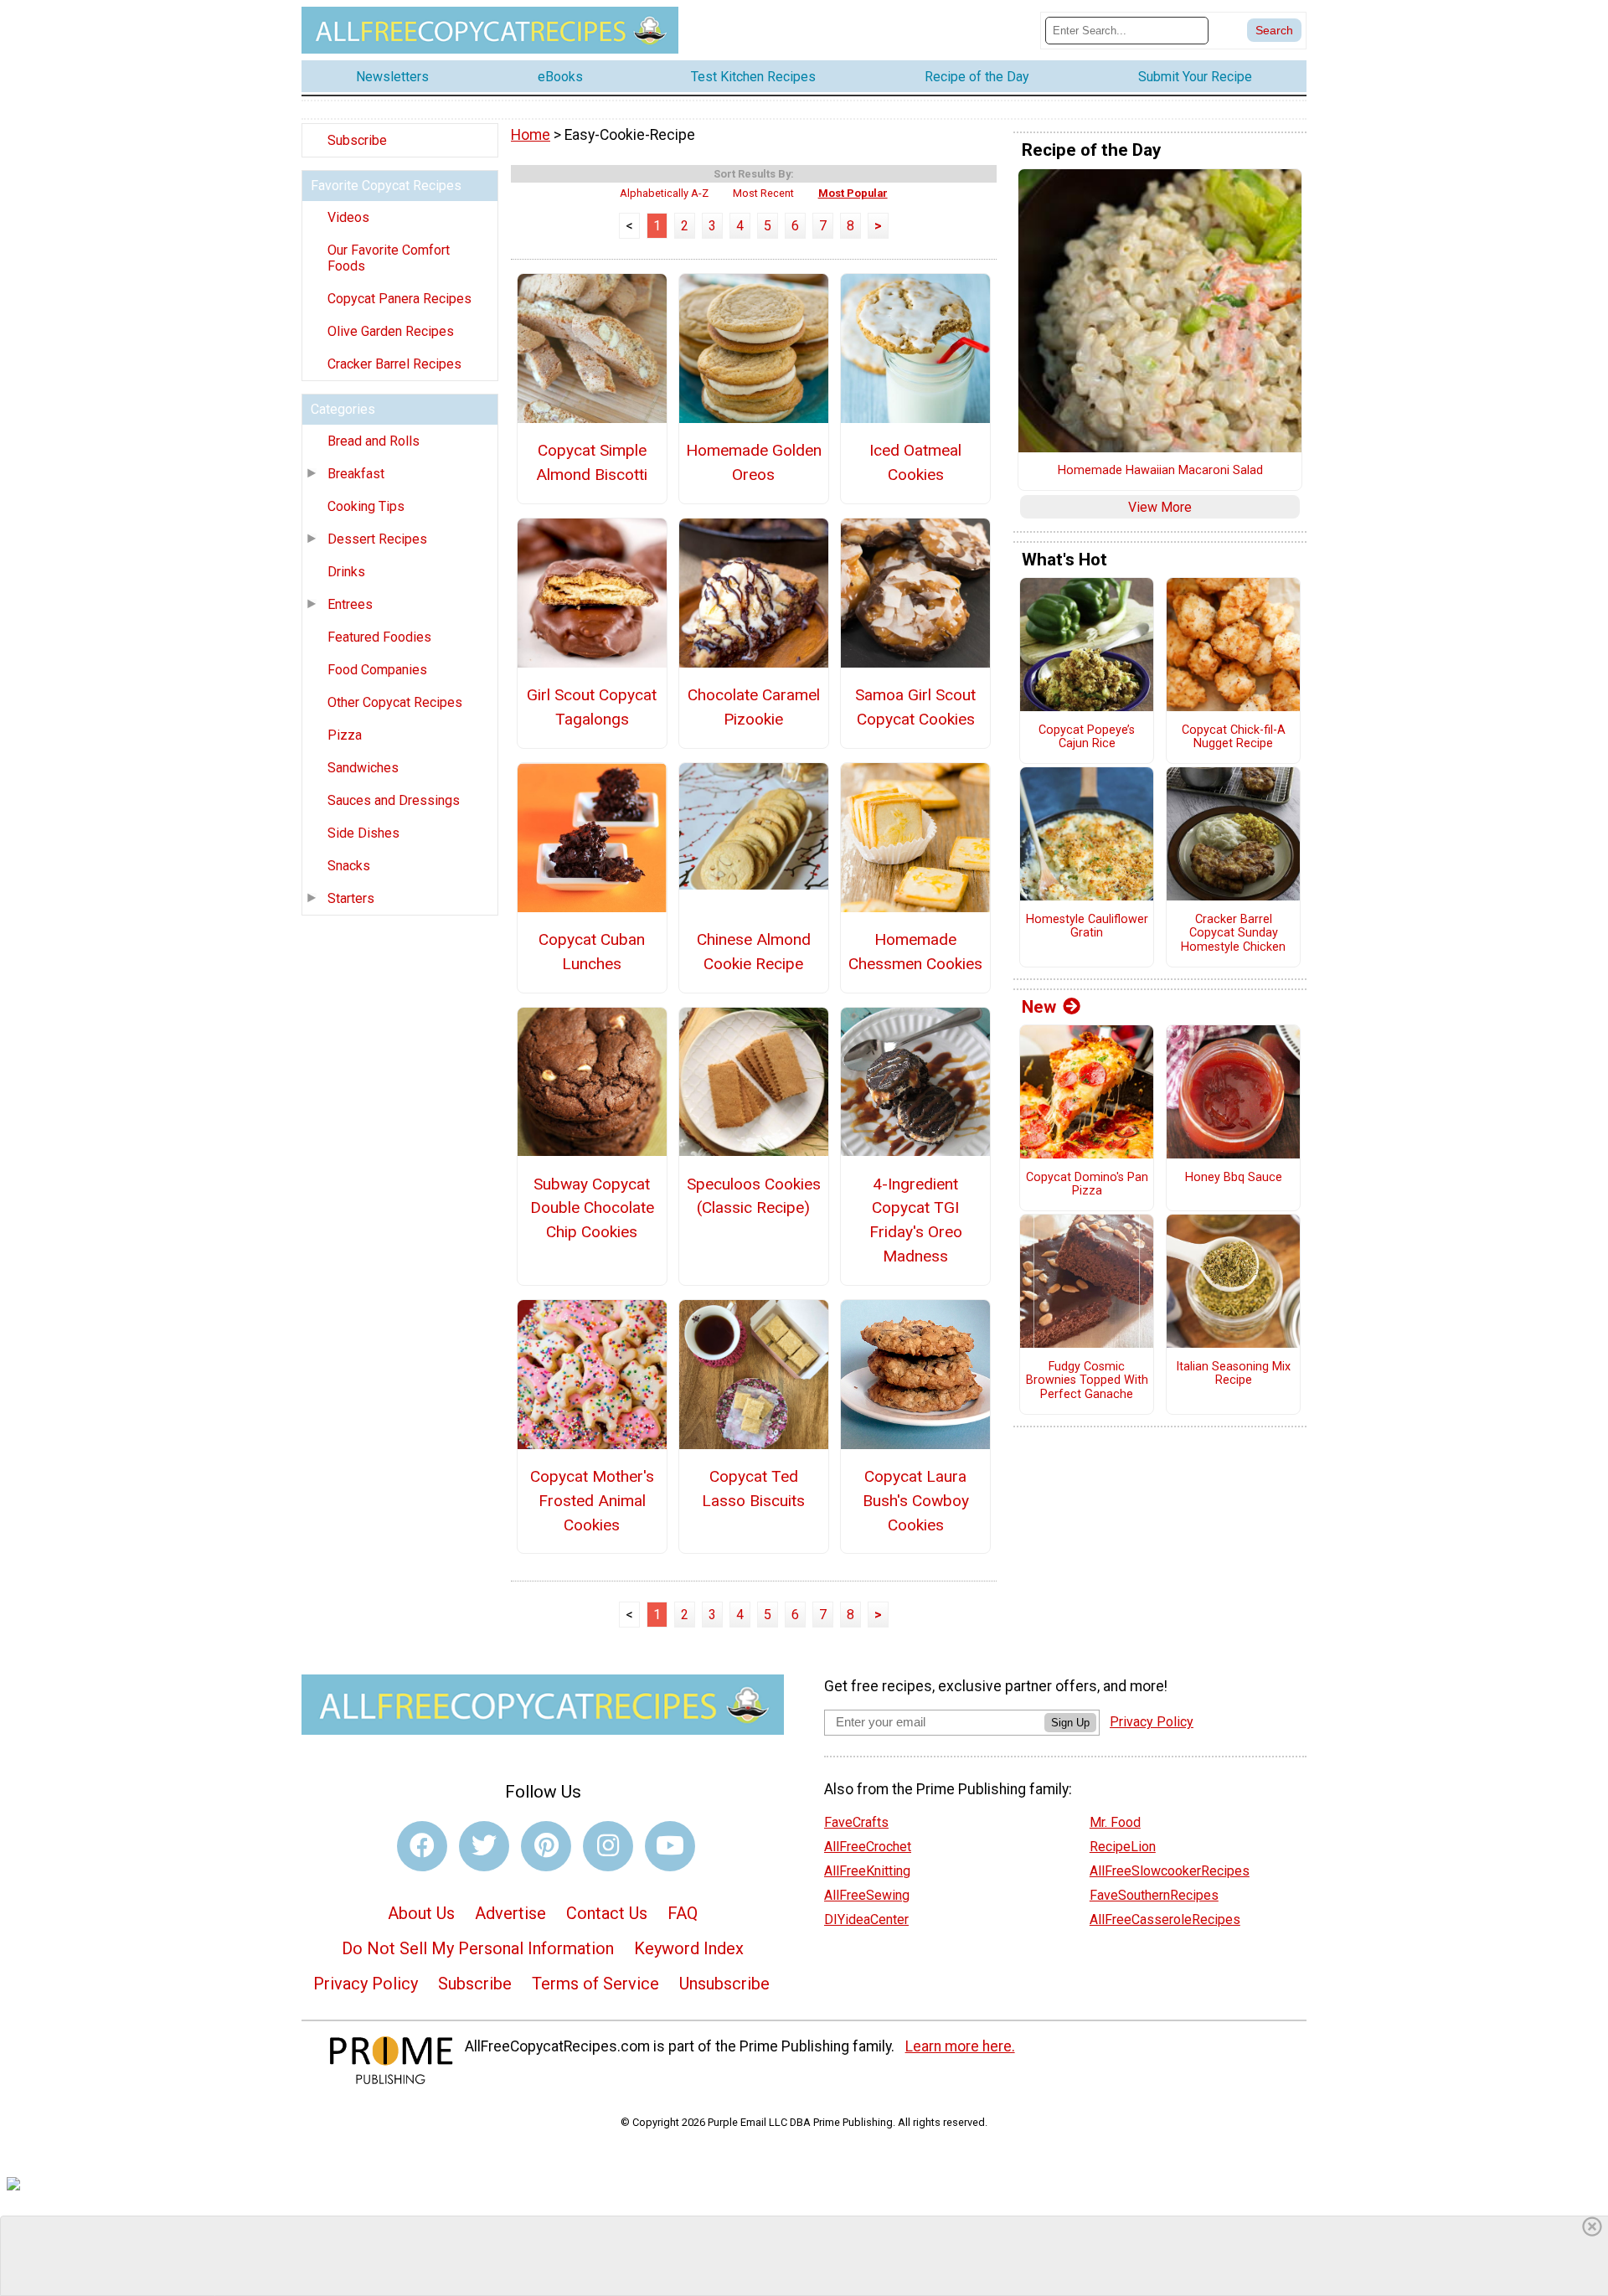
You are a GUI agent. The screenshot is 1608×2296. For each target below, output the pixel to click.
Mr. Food (1115, 1822)
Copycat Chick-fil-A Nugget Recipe (1234, 738)
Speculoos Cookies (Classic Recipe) (754, 1196)
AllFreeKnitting (867, 1871)
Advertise (510, 1913)
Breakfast (356, 474)
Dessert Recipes (377, 539)
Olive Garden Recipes (391, 331)
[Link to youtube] (670, 1846)
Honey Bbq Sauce (1234, 1178)
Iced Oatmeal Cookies (915, 462)
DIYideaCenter (866, 1919)
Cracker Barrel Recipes (394, 364)
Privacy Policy (366, 1984)
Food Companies (377, 670)
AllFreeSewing (867, 1895)
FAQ (683, 1913)
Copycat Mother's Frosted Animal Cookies (592, 1501)
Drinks (346, 572)
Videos (348, 217)
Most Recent (763, 193)
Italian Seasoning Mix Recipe (1233, 1374)
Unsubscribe (724, 1984)
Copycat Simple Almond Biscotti (592, 462)
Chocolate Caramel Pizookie (754, 707)
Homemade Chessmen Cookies (915, 952)
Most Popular (853, 193)
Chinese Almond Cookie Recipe (754, 952)
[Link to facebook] (422, 1846)
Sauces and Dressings (394, 800)
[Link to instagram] (608, 1846)
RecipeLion (1123, 1847)
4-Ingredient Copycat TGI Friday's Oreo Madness (916, 1220)
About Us (421, 1913)
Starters (351, 898)
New (1039, 1007)
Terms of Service (595, 1984)
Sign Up (1070, 1723)
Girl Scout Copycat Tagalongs (592, 707)
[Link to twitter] (484, 1846)
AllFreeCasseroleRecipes (1165, 1919)
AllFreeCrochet (868, 1847)
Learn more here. (960, 2046)
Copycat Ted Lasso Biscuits (753, 1489)
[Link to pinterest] (546, 1846)
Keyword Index (689, 1948)
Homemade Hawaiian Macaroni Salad (1160, 471)
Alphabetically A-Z (664, 193)
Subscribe (357, 140)
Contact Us (607, 1913)
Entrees (350, 604)
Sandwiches (363, 768)
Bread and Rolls (374, 441)
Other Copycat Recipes (395, 702)
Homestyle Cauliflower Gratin (1087, 927)
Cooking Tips (366, 506)
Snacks (349, 866)
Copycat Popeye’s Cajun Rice (1087, 738)
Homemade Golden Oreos (754, 462)
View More (1160, 507)
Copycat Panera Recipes (399, 299)
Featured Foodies (379, 637)
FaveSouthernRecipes (1154, 1895)
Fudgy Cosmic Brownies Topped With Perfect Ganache (1087, 1381)
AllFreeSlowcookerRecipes (1170, 1871)
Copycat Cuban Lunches (592, 952)
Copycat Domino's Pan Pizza (1087, 1185)
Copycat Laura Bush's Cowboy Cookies (916, 1501)
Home (531, 135)
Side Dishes (363, 833)
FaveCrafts (856, 1822)
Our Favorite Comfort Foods (389, 258)
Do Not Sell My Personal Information (478, 1948)
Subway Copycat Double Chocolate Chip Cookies (592, 1208)
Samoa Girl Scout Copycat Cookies (915, 707)
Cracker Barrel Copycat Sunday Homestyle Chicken (1233, 934)
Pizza (345, 735)
